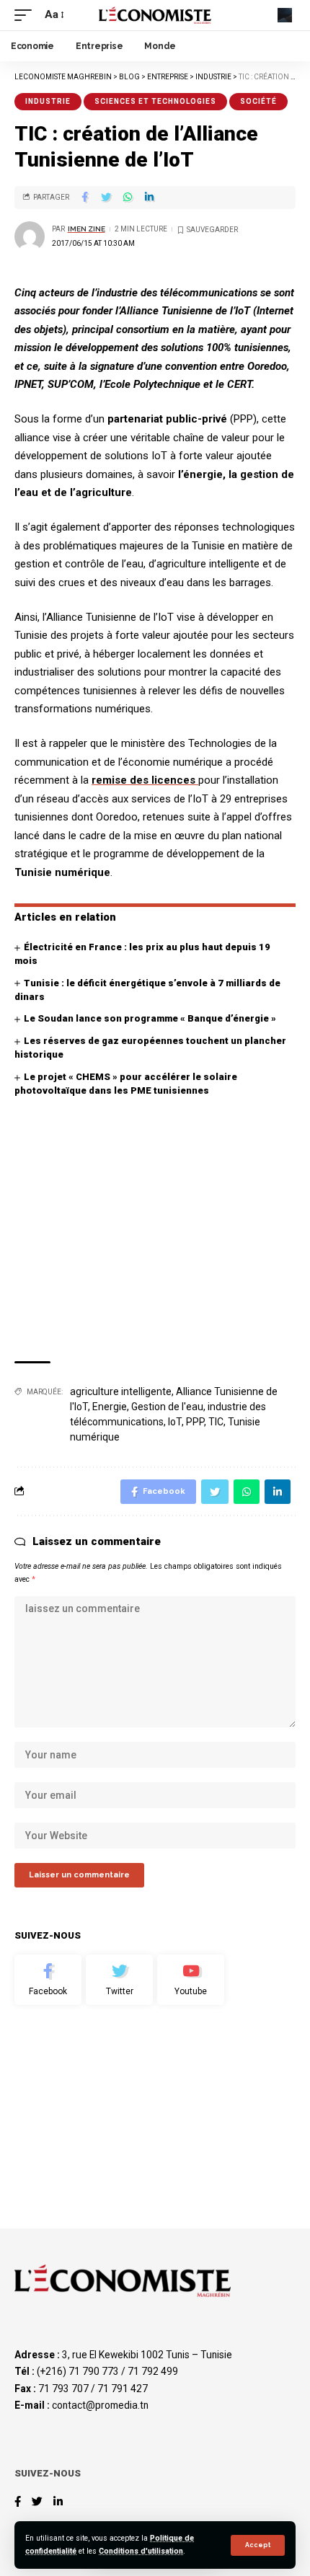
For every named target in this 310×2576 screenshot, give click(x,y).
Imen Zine (87, 229)
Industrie (48, 101)
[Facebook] (48, 1980)
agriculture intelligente (121, 1391)
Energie (110, 1407)
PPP (195, 1422)
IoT (175, 1422)
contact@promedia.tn (100, 2405)
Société (258, 101)
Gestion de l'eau (167, 1407)
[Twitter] (119, 1980)
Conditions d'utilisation (141, 2551)
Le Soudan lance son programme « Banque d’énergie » (150, 1018)
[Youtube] (191, 1980)
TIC (216, 1422)
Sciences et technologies (155, 101)
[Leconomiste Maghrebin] (155, 15)
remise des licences (145, 780)
